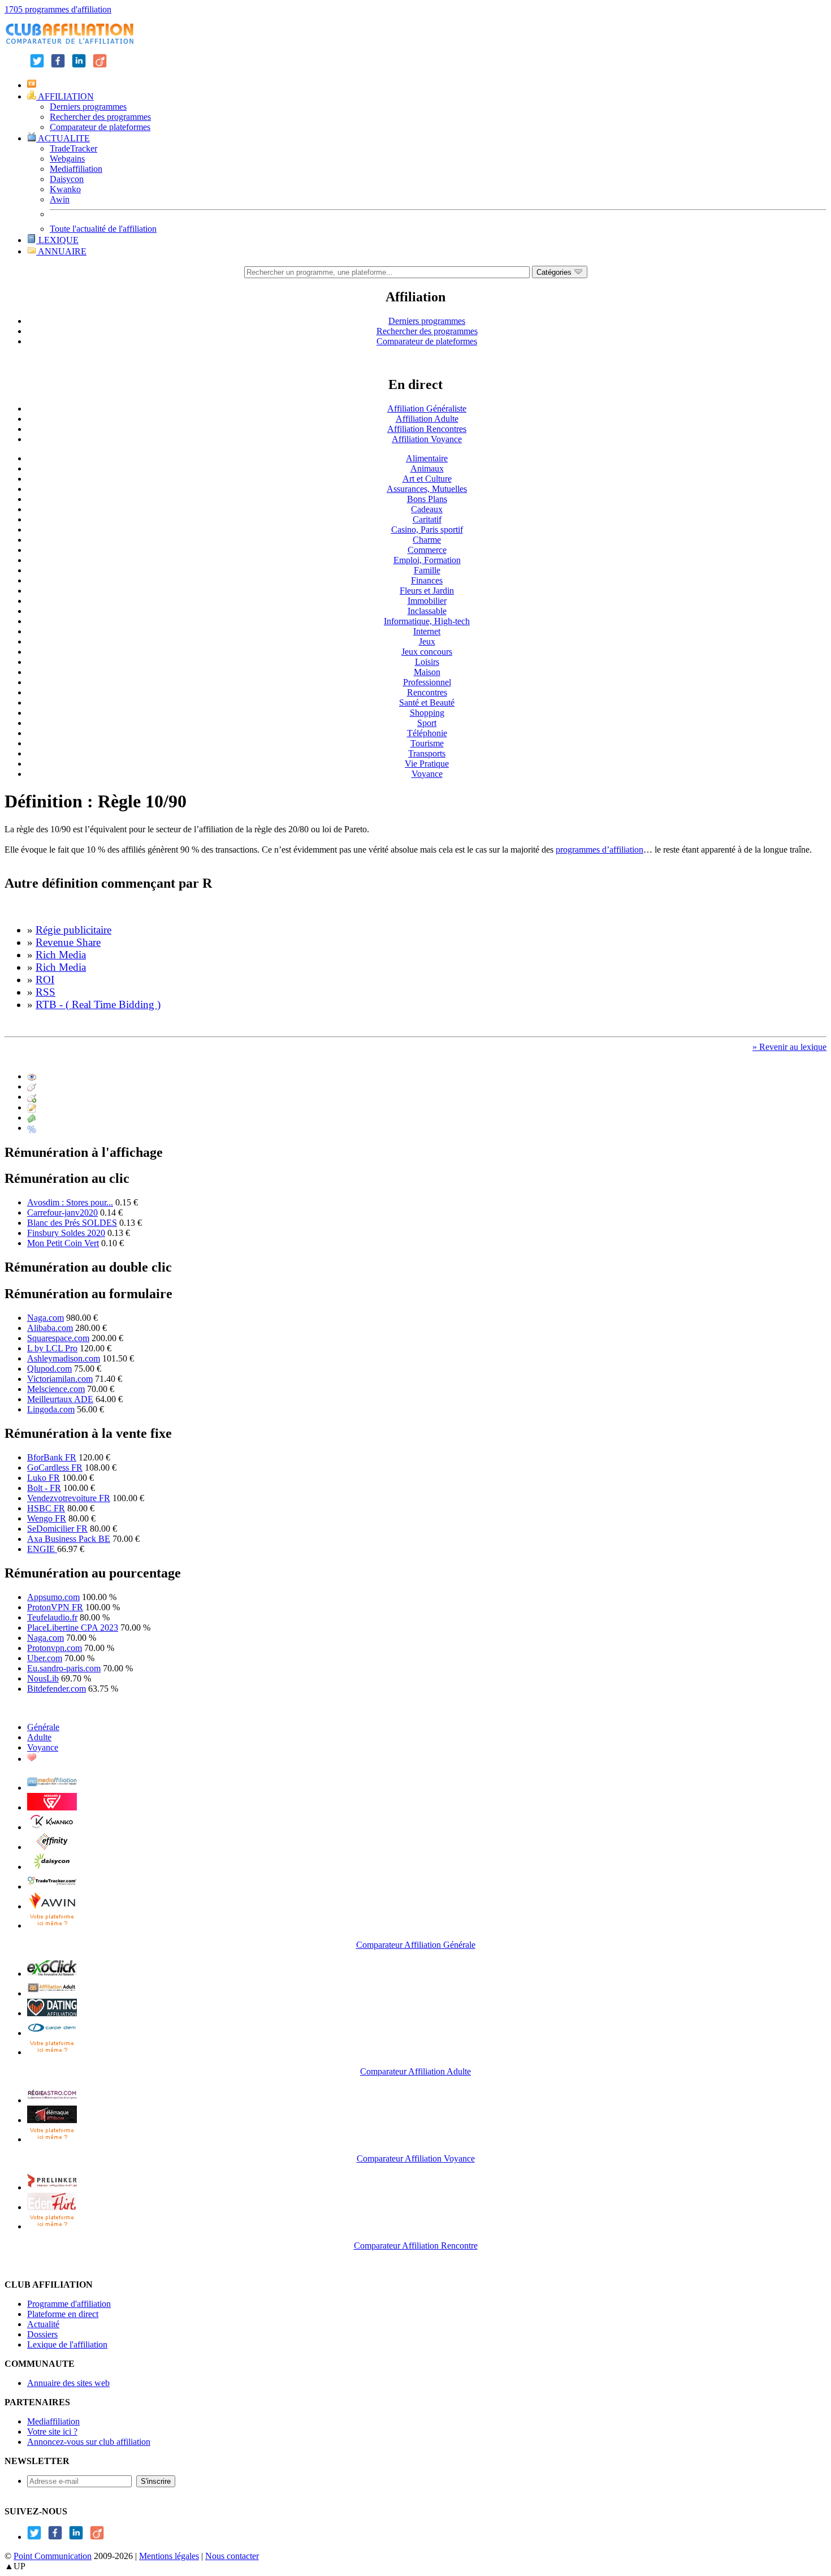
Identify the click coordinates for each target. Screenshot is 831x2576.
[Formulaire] (32, 1107)
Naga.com (46, 1318)
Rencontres (427, 692)
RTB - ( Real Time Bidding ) (98, 1004)
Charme (427, 540)
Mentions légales (169, 2556)
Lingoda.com (51, 1409)
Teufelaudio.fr (52, 1617)
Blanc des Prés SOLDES (72, 1223)
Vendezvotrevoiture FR (69, 1498)
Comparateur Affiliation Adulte (415, 2071)
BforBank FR (52, 1457)
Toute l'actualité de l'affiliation (103, 229)
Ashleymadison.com (64, 1358)
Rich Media (61, 955)
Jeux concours (427, 652)
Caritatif (427, 519)
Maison (427, 672)
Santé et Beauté (427, 703)
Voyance (427, 774)
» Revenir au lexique (789, 1047)
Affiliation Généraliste (427, 409)
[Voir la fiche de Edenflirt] (52, 2207)
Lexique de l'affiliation (67, 2344)
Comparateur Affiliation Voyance (416, 2158)
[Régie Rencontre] (32, 1759)
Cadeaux (427, 509)
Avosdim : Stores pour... (70, 1202)
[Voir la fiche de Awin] (52, 1906)
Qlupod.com (49, 1369)
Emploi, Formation (427, 560)
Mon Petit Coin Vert (63, 1243)
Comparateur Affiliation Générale (416, 1945)
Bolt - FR (44, 1488)
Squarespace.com (58, 1338)
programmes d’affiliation (600, 850)
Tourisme (427, 743)
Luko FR (44, 1478)
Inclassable (427, 611)
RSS (46, 992)
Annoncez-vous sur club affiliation (89, 2442)
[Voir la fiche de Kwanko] (52, 1827)
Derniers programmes (88, 107)
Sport (427, 723)
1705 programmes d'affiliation (58, 9)
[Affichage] (32, 1076)
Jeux (427, 641)
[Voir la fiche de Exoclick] (52, 1974)
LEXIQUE (57, 240)
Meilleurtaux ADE (60, 1399)
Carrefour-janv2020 (62, 1213)
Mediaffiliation (76, 169)
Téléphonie (427, 733)
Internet (427, 631)
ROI (45, 980)
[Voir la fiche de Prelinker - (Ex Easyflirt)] (52, 2187)
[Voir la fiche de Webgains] (52, 1807)
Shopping (427, 713)
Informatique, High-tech (427, 621)
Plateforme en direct (63, 2314)
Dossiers (42, 2334)
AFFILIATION (65, 96)
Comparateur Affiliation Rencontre (416, 2246)
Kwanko (65, 189)
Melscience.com (56, 1389)
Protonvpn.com (55, 1648)
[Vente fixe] (32, 1118)
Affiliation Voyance (427, 439)
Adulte (39, 1737)
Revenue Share (68, 942)
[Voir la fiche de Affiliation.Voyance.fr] (52, 2120)
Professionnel (427, 682)
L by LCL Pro (52, 1348)
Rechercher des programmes (100, 117)
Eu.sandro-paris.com (64, 1668)
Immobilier (427, 601)
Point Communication (53, 2556)
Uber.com (45, 1658)
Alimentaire (427, 458)
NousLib (43, 1678)
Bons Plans (427, 499)
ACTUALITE (63, 138)
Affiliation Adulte (427, 419)
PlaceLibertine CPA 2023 (73, 1628)
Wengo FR (47, 1518)
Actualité (43, 2324)
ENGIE (42, 1549)
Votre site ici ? (52, 2432)
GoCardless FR (55, 1468)
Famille (427, 570)
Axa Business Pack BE (69, 1539)
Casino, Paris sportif (427, 530)
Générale (43, 1727)
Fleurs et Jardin (427, 591)
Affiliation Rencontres (427, 429)
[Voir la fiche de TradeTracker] (52, 1886)
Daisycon (67, 179)
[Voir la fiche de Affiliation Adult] (52, 1993)
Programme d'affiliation (69, 2304)
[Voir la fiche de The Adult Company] (52, 2013)
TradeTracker (73, 148)
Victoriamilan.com (60, 1379)
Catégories (555, 272)
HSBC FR (46, 1508)
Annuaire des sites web (68, 2383)
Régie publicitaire (73, 930)
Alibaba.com (50, 1328)
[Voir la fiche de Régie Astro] (52, 2100)
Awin (60, 199)
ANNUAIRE (61, 251)
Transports (427, 753)
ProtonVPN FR (55, 1607)
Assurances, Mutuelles (427, 489)
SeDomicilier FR (57, 1529)
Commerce (427, 550)
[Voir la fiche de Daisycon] (52, 1867)
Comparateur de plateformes (100, 127)
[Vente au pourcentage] (32, 1128)
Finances (427, 580)
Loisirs (427, 662)
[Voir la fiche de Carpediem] (52, 2033)
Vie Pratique (427, 764)
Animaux (427, 468)
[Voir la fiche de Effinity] (52, 1847)
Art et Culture (427, 479)
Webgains (67, 159)
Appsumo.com (53, 1597)
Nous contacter (232, 2556)
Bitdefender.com (57, 1689)
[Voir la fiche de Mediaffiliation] (52, 1788)
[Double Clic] (32, 1097)
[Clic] (32, 1086)
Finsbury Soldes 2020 (66, 1233)
